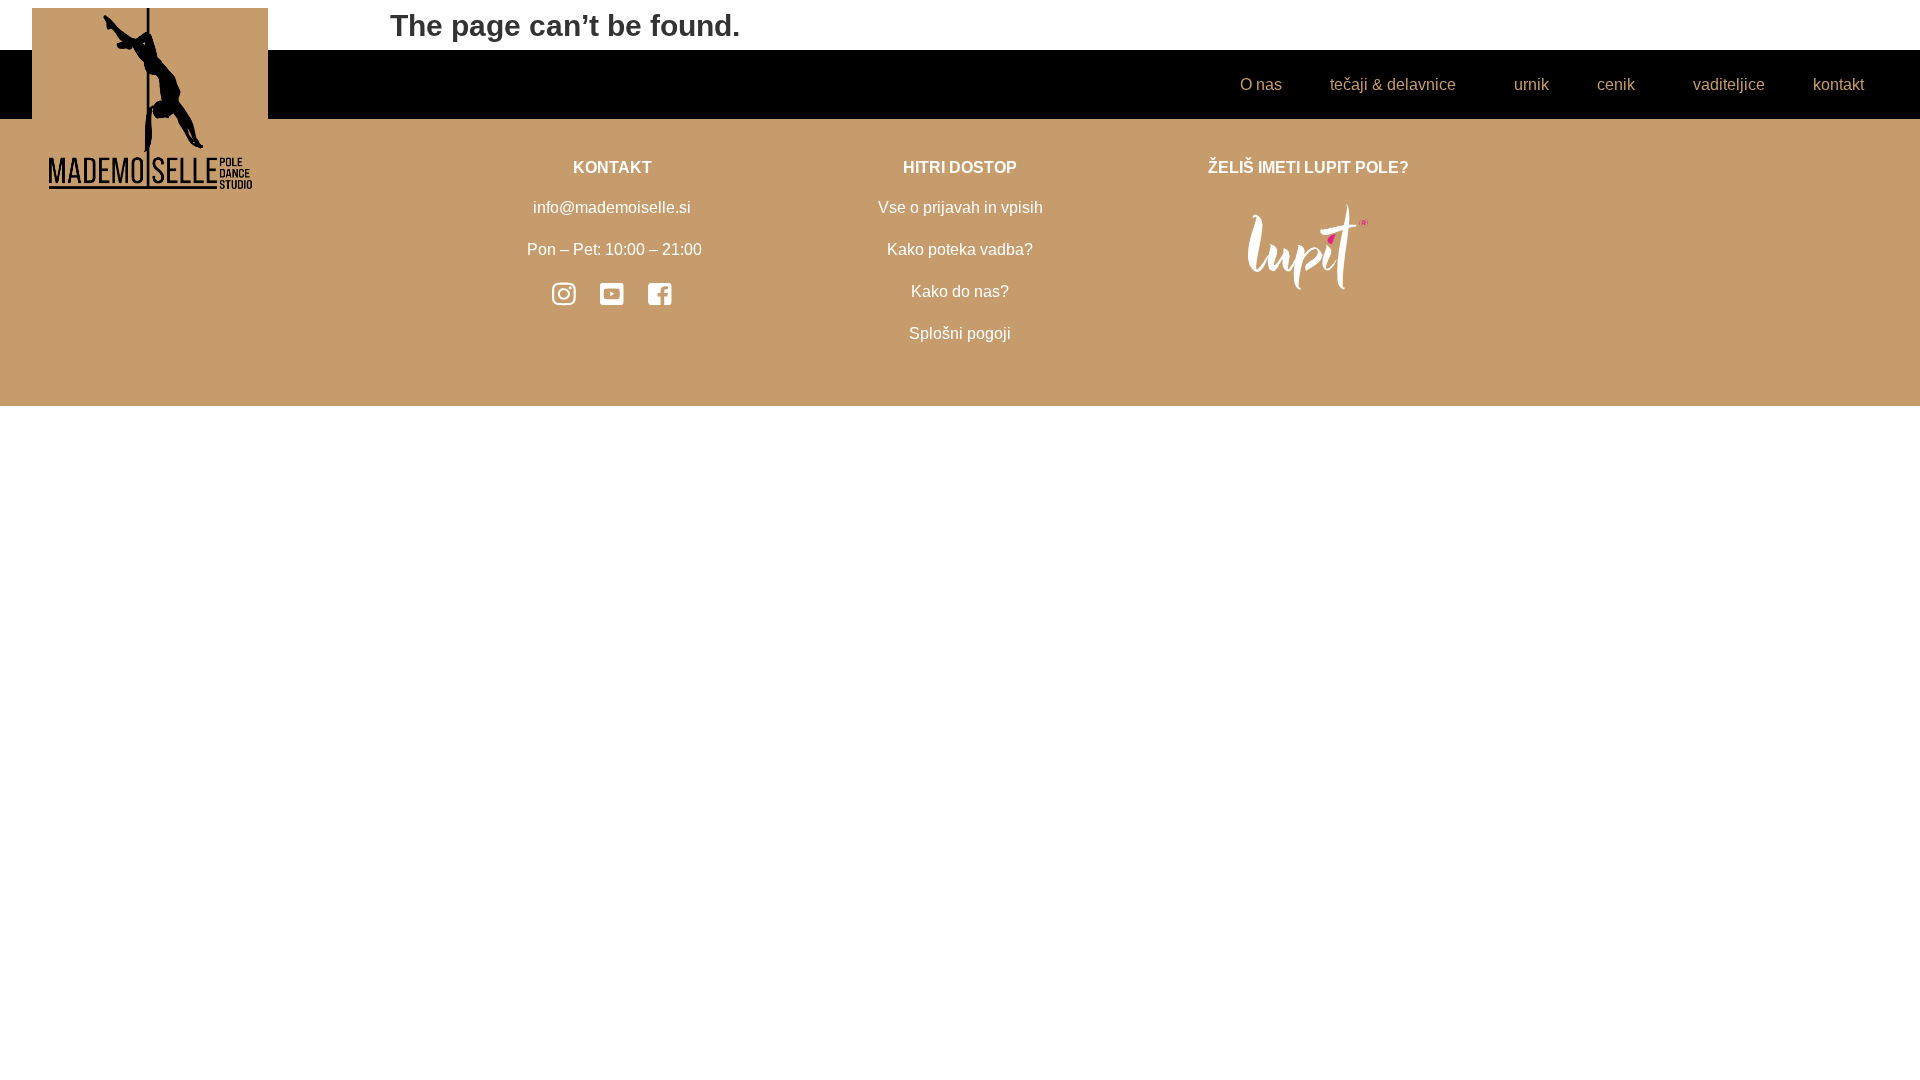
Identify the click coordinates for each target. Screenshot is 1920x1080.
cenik (1616, 84)
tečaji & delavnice (1393, 84)
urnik (1531, 84)
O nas (1261, 84)
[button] (1398, 84)
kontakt (1838, 84)
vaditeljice (1729, 84)
